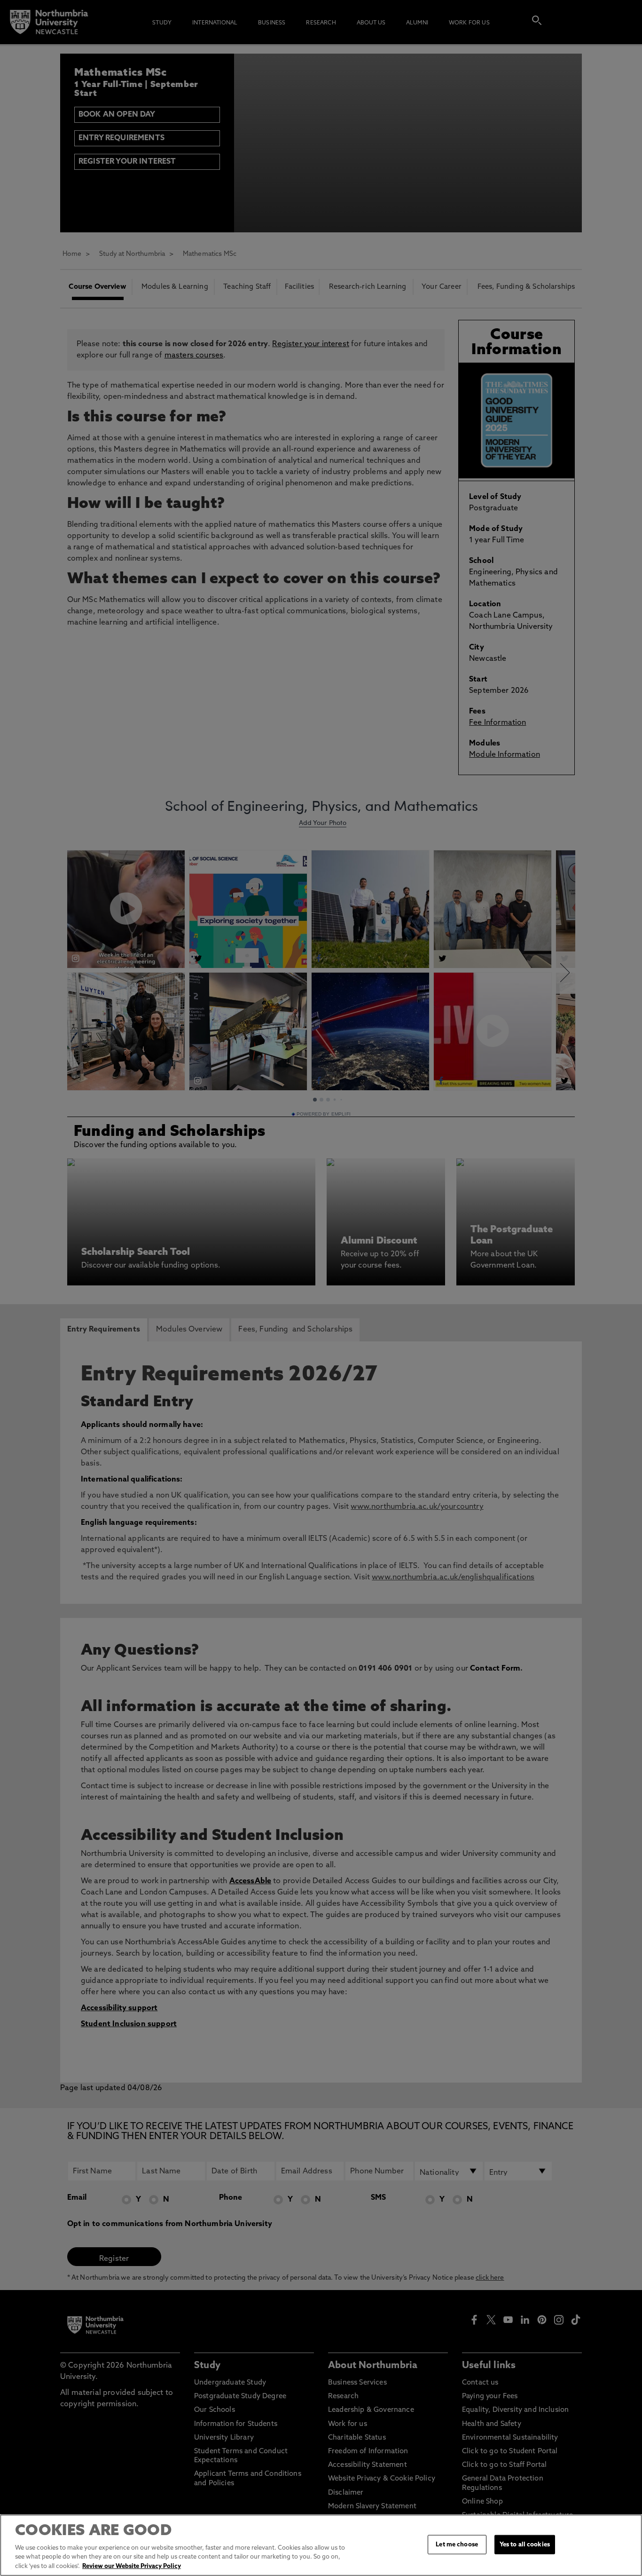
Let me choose (457, 2544)
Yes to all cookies (525, 2544)
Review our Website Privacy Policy (132, 2566)
